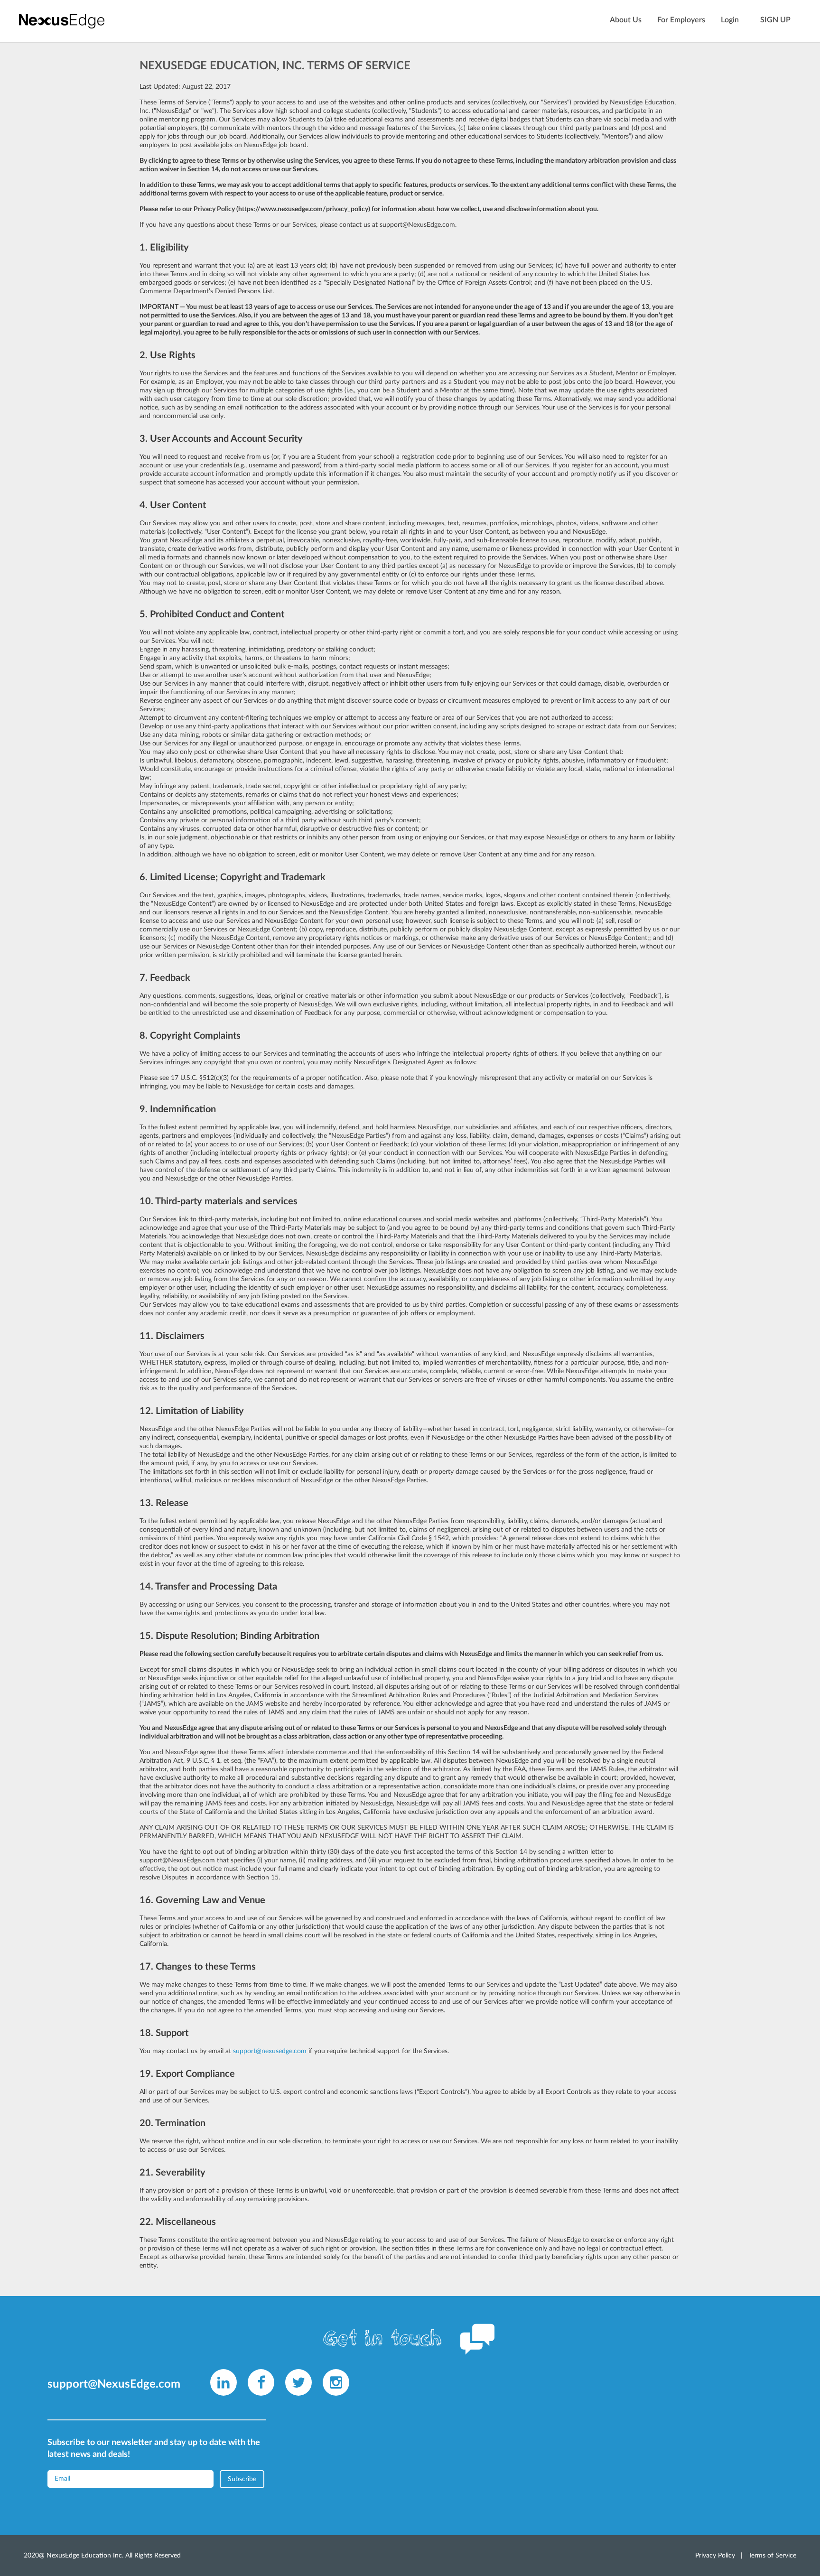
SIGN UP (775, 20)
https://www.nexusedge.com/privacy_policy (303, 209)
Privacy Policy (715, 2556)
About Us (626, 20)
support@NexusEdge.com (417, 225)
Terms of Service (772, 2556)
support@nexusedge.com (270, 2051)
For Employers (681, 20)
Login (730, 20)
